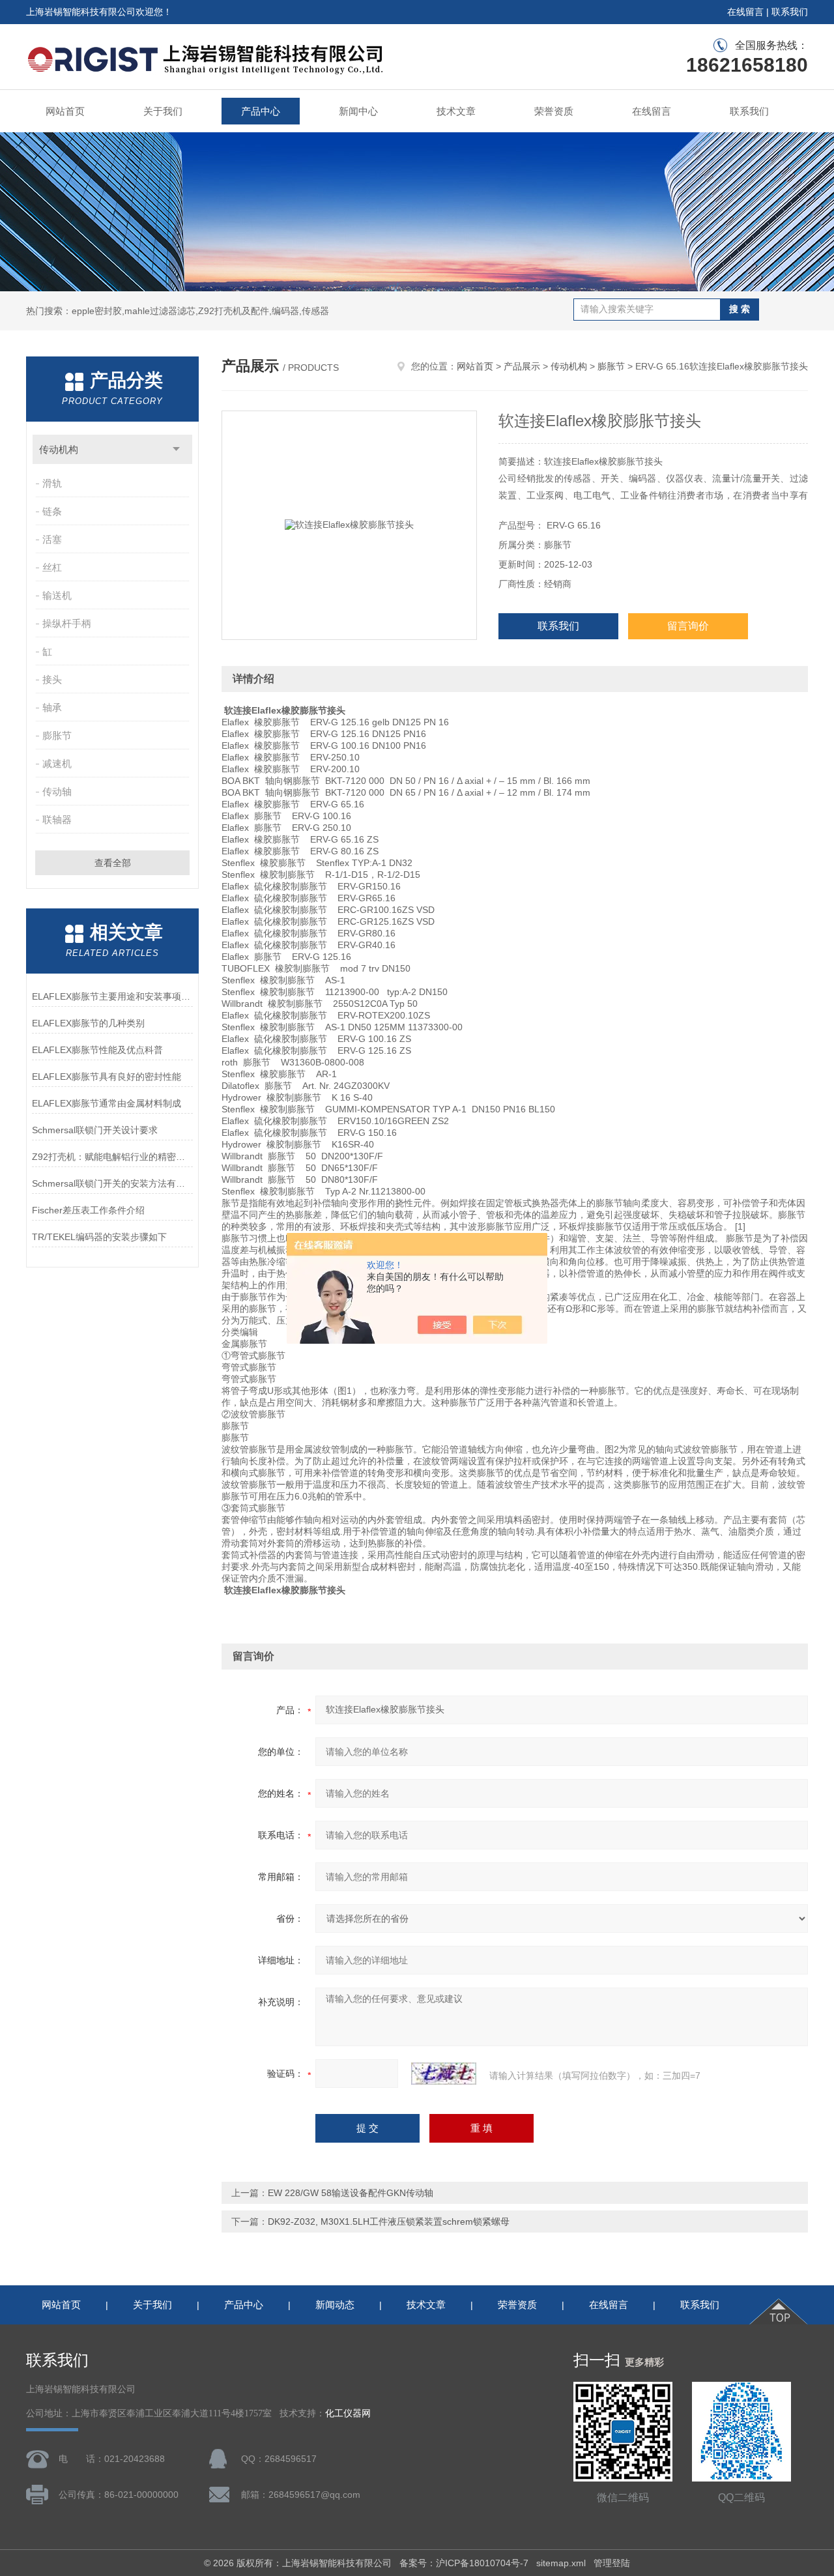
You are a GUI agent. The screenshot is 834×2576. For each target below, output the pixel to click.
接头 (52, 679)
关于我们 (163, 111)
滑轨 (52, 483)
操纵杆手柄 (67, 623)
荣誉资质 (554, 111)
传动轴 (57, 791)
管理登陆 (612, 2563)
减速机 (57, 763)
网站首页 (65, 111)
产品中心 (261, 111)
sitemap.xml (561, 2563)
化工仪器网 (348, 2413)
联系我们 (790, 12)
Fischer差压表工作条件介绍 (88, 1210)
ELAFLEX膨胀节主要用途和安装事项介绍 (112, 996)
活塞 (52, 539)
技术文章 (456, 111)
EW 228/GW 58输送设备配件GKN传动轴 (351, 2193)
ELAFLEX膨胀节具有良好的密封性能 (107, 1077)
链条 (52, 511)
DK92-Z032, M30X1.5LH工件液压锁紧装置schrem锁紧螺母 (389, 2221)
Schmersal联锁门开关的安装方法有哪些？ (112, 1183)
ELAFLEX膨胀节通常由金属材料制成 (107, 1103)
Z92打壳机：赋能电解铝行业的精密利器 (112, 1157)
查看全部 (113, 863)
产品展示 (522, 366)
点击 (176, 449)
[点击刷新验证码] (444, 2074)
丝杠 (52, 567)
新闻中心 (358, 111)
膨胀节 (57, 735)
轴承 (52, 707)
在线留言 (745, 12)
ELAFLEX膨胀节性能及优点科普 (97, 1050)
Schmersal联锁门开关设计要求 (95, 1130)
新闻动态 (335, 2305)
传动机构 (59, 449)
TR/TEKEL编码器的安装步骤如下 (99, 1237)
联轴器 (57, 819)
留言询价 (688, 626)
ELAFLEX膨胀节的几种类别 (88, 1023)
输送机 (57, 595)
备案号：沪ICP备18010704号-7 (464, 2563)
